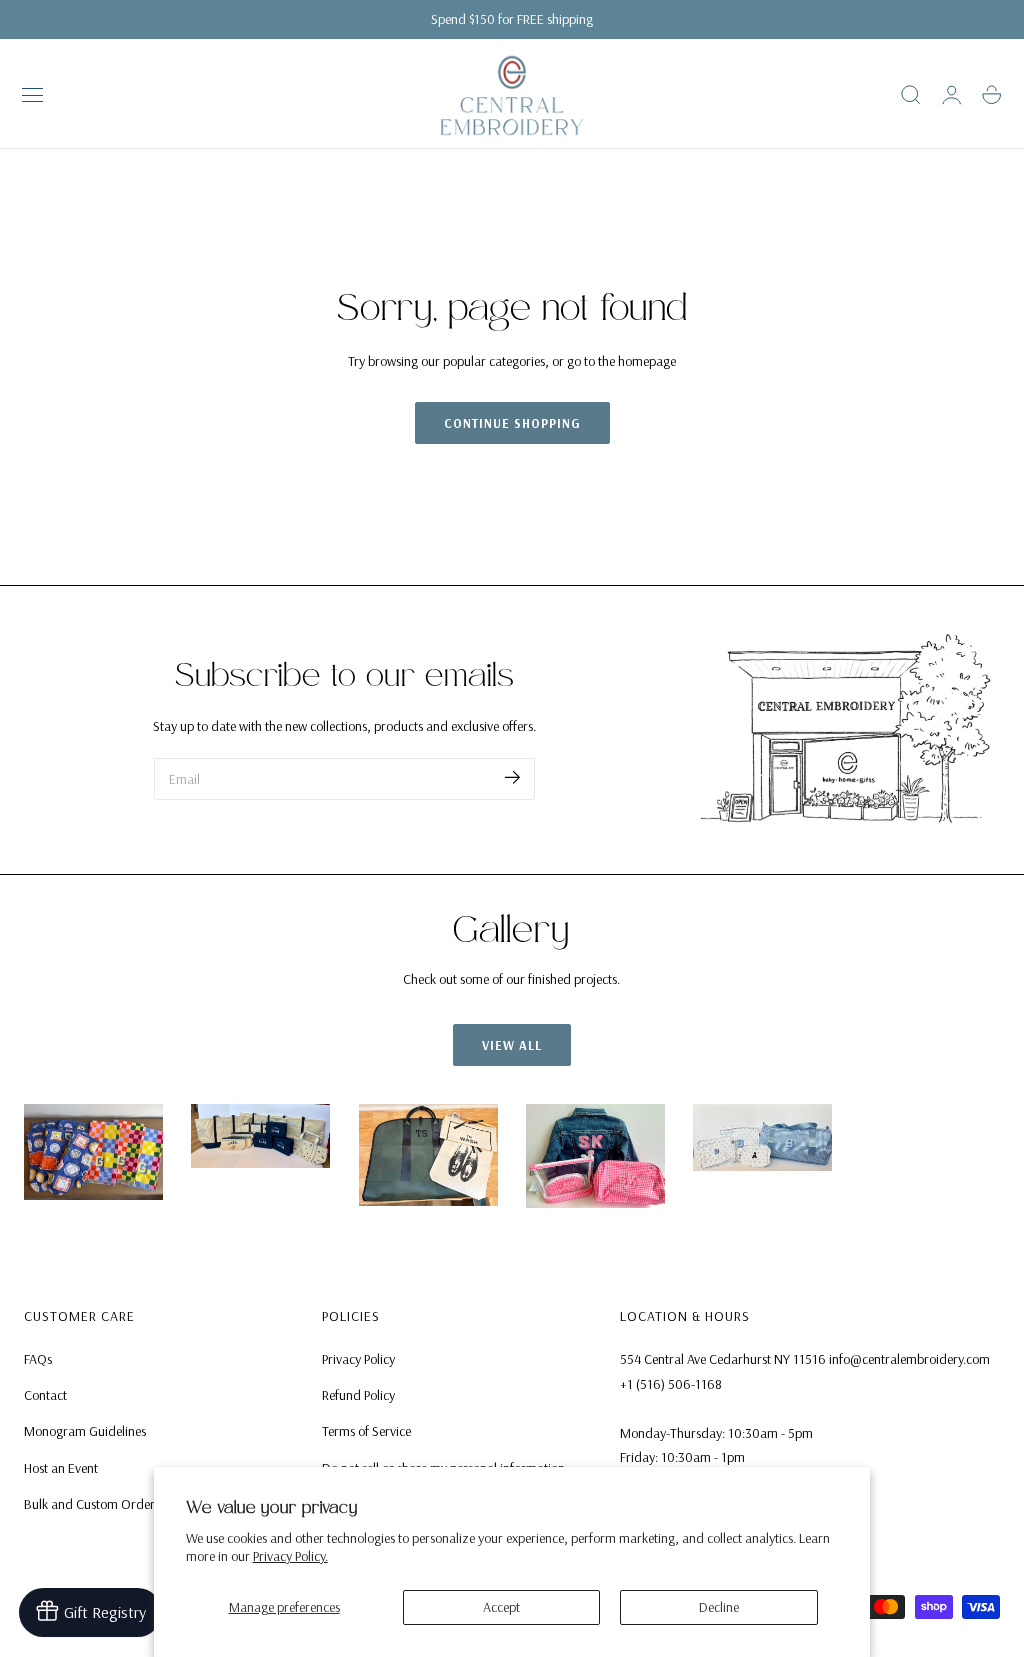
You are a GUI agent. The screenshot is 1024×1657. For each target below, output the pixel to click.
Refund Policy (358, 1396)
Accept (501, 1607)
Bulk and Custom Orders (92, 1504)
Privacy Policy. (290, 1556)
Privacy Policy (358, 1359)
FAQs (38, 1359)
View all (512, 1045)
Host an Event (61, 1468)
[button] (33, 95)
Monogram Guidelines (85, 1432)
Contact (45, 1396)
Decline (719, 1607)
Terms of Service (366, 1432)
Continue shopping (512, 423)
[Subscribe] (512, 777)
